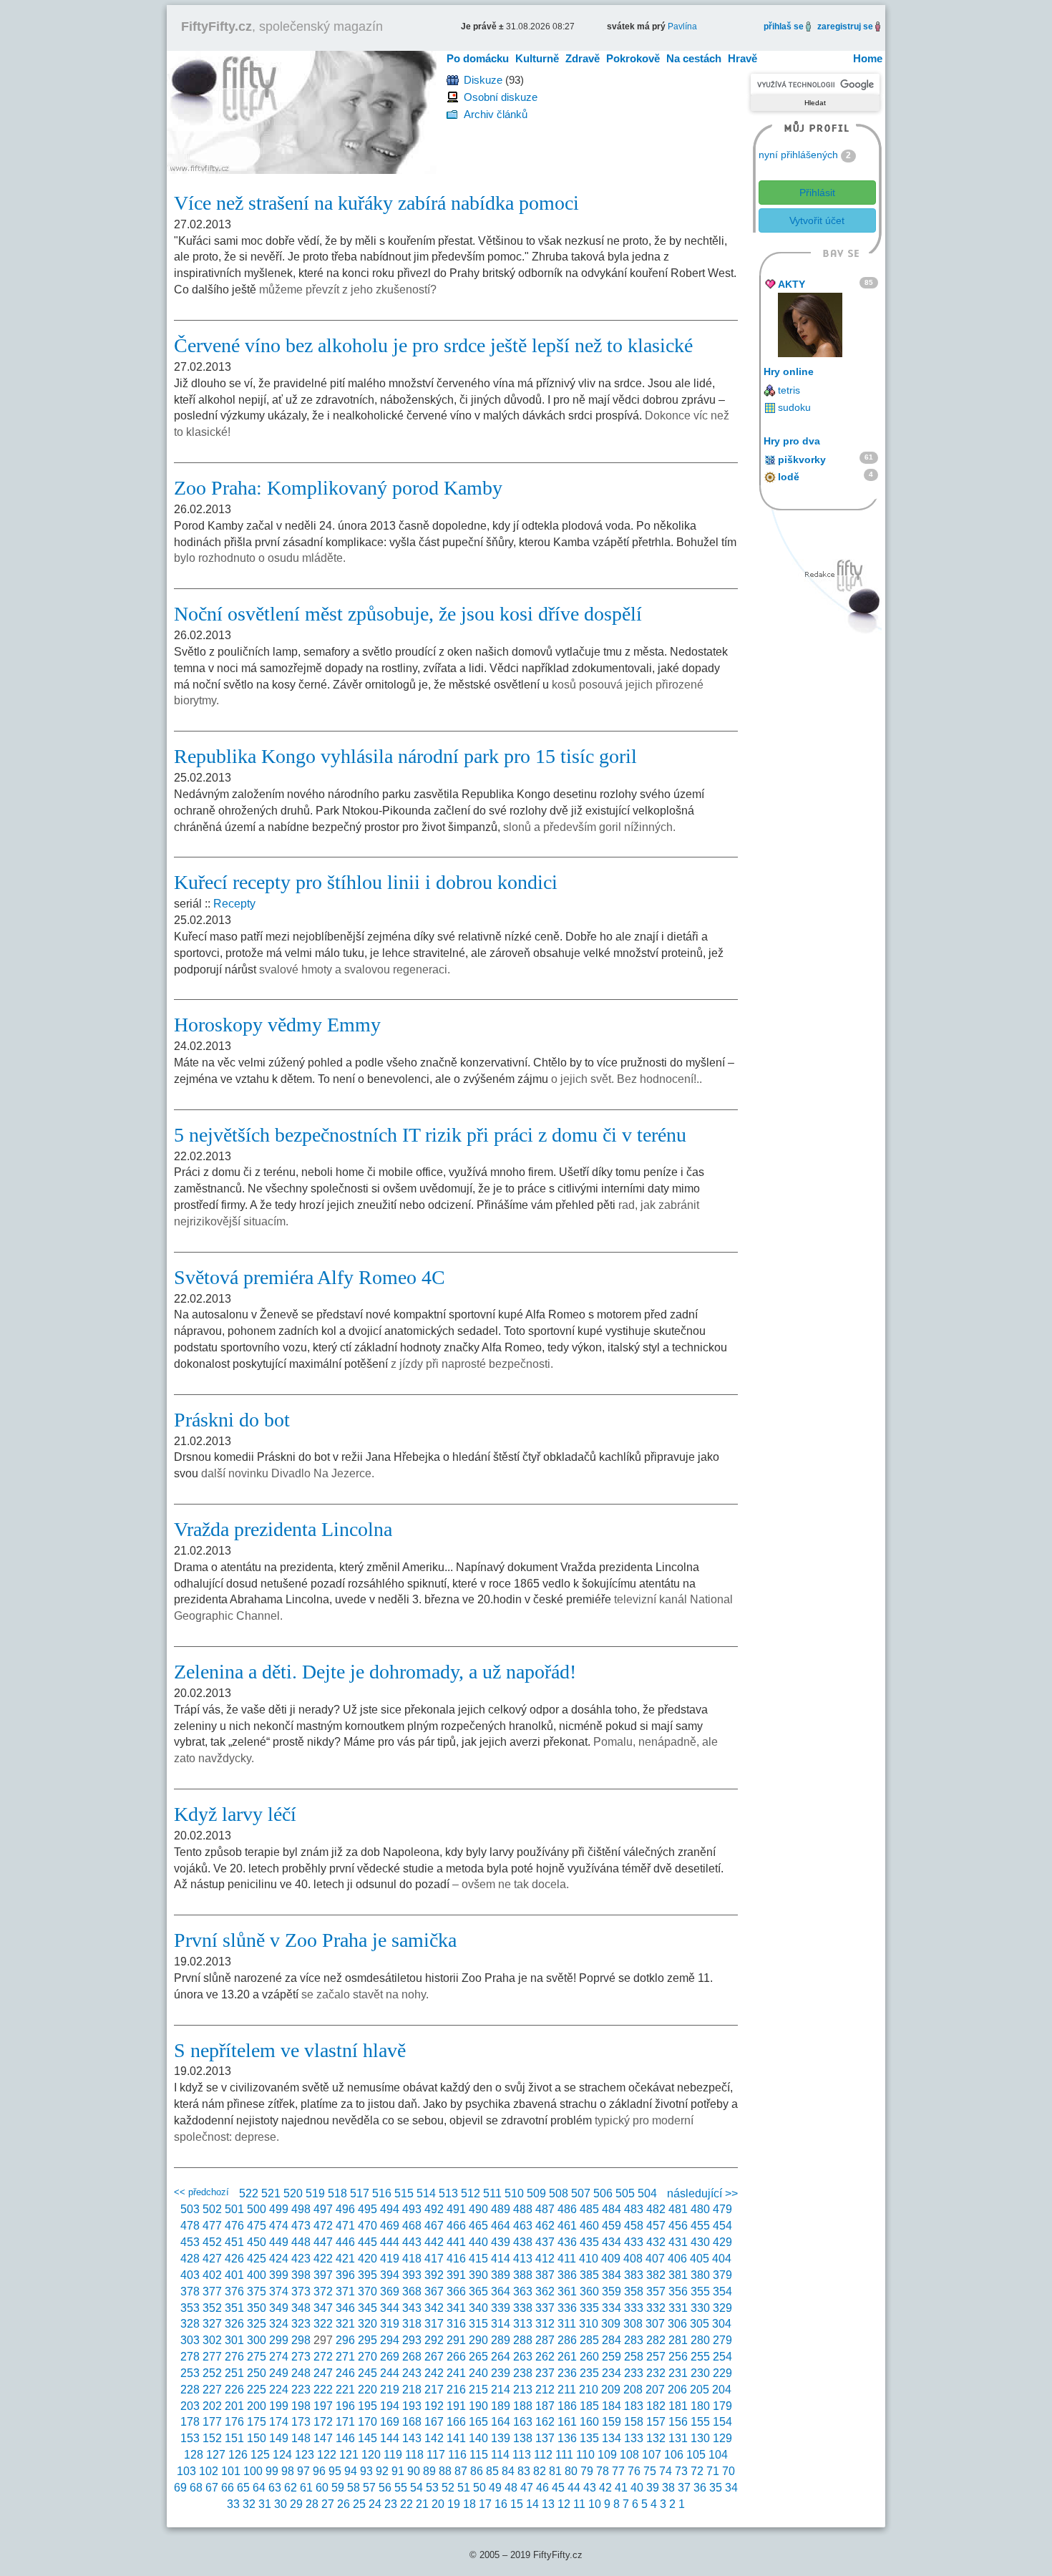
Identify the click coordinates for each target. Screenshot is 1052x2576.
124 (282, 2455)
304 (722, 2324)
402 (212, 2275)
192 (434, 2406)
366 (456, 2291)
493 (412, 2209)
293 (412, 2340)
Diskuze (483, 80)
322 (323, 2324)
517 (360, 2193)
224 (279, 2390)
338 (523, 2308)
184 (612, 2406)
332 (656, 2308)
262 (545, 2357)
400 (257, 2275)
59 (338, 2488)
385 (589, 2275)
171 (345, 2422)
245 (367, 2373)
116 (457, 2455)
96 (319, 2471)
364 (501, 2291)
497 (323, 2209)
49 (495, 2488)
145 (367, 2438)
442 (434, 2242)
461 (567, 2226)
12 (564, 2504)
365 (478, 2291)
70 (729, 2471)
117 (436, 2455)
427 (212, 2259)
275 (257, 2357)
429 (722, 2242)
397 (323, 2275)
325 (257, 2324)
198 (301, 2406)
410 (589, 2259)
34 (731, 2488)
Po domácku (478, 58)
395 (367, 2275)
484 (612, 2209)
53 (432, 2488)
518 (337, 2193)
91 (398, 2471)
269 (390, 2357)
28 (312, 2504)
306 (677, 2324)
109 (607, 2455)
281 (678, 2340)
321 (345, 2324)
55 (401, 2488)
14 (532, 2504)
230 (700, 2373)
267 (434, 2357)
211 (567, 2390)
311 (567, 2324)
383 (634, 2275)
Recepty (234, 904)
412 (545, 2259)
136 (567, 2438)
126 (238, 2455)
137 (545, 2438)
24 (375, 2504)
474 (279, 2226)
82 (540, 2471)
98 (288, 2471)
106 (674, 2455)
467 (434, 2226)
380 (700, 2275)
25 (359, 2504)
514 (426, 2193)
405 (700, 2259)
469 (390, 2226)
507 (581, 2193)
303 (190, 2340)
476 (234, 2226)
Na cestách (694, 58)
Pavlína (682, 26)
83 (524, 2471)
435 (589, 2242)
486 (567, 2209)
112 (543, 2455)
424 (279, 2259)
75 (650, 2471)
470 (367, 2226)
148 (301, 2438)
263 (523, 2357)
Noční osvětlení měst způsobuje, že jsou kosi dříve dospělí (408, 614)
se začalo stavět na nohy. (365, 1994)
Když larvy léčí (235, 1814)
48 (511, 2488)
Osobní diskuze (501, 97)
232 (656, 2373)
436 (567, 2242)
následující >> (702, 2193)
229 (722, 2373)
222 (323, 2390)
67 (212, 2488)
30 (281, 2504)
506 (603, 2193)
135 (589, 2438)
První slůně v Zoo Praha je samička (315, 1940)
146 (345, 2438)
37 (684, 2488)
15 (517, 2504)
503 (190, 2209)
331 (678, 2308)
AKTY (792, 284)
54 (417, 2488)
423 (301, 2259)
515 (404, 2193)
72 (697, 2471)
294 (390, 2340)
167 (434, 2422)
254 (722, 2357)
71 (713, 2471)
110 (585, 2455)
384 (612, 2275)
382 (656, 2275)
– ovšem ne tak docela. (511, 1884)
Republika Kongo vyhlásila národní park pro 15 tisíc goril (405, 756)
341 (456, 2308)
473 (301, 2226)
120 (371, 2455)
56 (385, 2488)
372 (323, 2291)
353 (190, 2308)
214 (501, 2390)
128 (194, 2455)
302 (212, 2340)
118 (414, 2455)
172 (323, 2422)
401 (234, 2275)
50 (479, 2488)
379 (722, 2275)
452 (212, 2242)
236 (567, 2373)
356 (678, 2291)
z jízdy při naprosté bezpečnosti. (472, 1364)
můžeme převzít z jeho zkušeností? (348, 290)
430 (700, 2242)
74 (666, 2471)
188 (523, 2406)
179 (722, 2406)
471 (345, 2226)
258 (634, 2357)
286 (567, 2340)
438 (523, 2242)
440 (478, 2242)
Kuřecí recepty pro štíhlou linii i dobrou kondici (366, 882)
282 (656, 2340)
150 (257, 2438)
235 (589, 2373)
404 (722, 2259)
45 (558, 2488)
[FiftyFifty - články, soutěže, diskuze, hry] (302, 111)
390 (478, 2275)
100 (253, 2471)
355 (700, 2291)
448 (301, 2242)
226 (234, 2390)
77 (618, 2471)
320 (367, 2324)
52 (448, 2488)
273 (301, 2357)
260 (589, 2357)
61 (306, 2488)
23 (391, 2504)
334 (612, 2308)
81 (555, 2471)
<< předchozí (201, 2192)
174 (279, 2422)
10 (595, 2504)
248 (301, 2373)
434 (612, 2242)
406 (677, 2259)
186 (567, 2406)
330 (700, 2308)
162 (545, 2422)
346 (345, 2308)
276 (234, 2357)
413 (523, 2259)
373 (301, 2291)
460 (589, 2226)
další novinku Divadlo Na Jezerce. (288, 1473)
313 (523, 2324)
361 (567, 2291)
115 (479, 2455)
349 (279, 2308)
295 (367, 2340)
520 (293, 2193)
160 (589, 2422)
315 (478, 2324)
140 (478, 2438)
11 (579, 2504)
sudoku (794, 407)
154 (722, 2422)
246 (345, 2373)
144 (390, 2438)
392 (434, 2275)
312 (545, 2324)
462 (545, 2226)
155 (700, 2422)
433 (634, 2242)
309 (611, 2324)
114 (500, 2455)
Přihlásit (817, 193)
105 (696, 2455)
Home (868, 58)
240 (478, 2373)
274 (279, 2357)
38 (668, 2488)
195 (367, 2406)
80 (571, 2471)
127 (216, 2455)
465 (478, 2226)
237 (545, 2373)
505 (625, 2193)
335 (589, 2308)
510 (514, 2193)
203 (190, 2406)
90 (414, 2471)
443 (412, 2242)
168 (412, 2422)
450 (257, 2242)
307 (655, 2324)
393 (412, 2275)
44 (574, 2488)
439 (501, 2242)
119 (393, 2455)
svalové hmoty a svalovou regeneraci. (355, 969)
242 (434, 2373)
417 (434, 2259)
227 (212, 2390)
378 (190, 2291)
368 (412, 2291)
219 (390, 2390)
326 (234, 2324)
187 (545, 2406)
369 (390, 2291)
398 (301, 2275)
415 (478, 2259)
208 (633, 2390)
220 (367, 2390)
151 (234, 2438)
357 (656, 2291)
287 (545, 2340)
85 (492, 2471)
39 (653, 2488)
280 (700, 2340)
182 (656, 2406)
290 (478, 2340)
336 (567, 2308)
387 (545, 2275)
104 (718, 2455)
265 (478, 2357)
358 (634, 2291)
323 (301, 2324)
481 (678, 2209)
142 (434, 2438)
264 (501, 2357)
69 (180, 2488)
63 (275, 2488)
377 (212, 2291)
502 (212, 2209)
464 (501, 2226)
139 (501, 2438)
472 (323, 2226)
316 (456, 2324)
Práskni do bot (232, 1420)
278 (190, 2357)
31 (265, 2504)
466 (456, 2226)
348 (301, 2308)
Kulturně (537, 58)
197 (323, 2406)
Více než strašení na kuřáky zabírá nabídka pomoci (376, 203)
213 (523, 2390)
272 (323, 2357)
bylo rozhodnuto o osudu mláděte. (260, 558)
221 (345, 2390)
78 (603, 2471)
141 (456, 2438)
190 (478, 2406)
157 (656, 2422)
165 (478, 2422)
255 (700, 2357)
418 (412, 2259)
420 (367, 2259)
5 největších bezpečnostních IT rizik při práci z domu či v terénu (430, 1135)
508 (559, 2193)
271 (345, 2357)
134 (612, 2438)
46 (542, 2488)
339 (501, 2308)
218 (412, 2390)
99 (272, 2471)
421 (345, 2259)
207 (655, 2390)
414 (501, 2259)
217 (434, 2390)
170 (367, 2422)
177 (212, 2422)
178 (190, 2422)
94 (351, 2471)
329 (722, 2308)
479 (722, 2209)
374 (279, 2291)
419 (390, 2259)
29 (296, 2504)
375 (257, 2291)
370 (367, 2291)
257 (656, 2357)
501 (234, 2209)
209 (611, 2390)
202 (212, 2406)
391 (456, 2275)
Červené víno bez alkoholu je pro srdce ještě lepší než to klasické (433, 345)
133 (634, 2438)
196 (345, 2406)
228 (190, 2390)
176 (234, 2422)
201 (234, 2406)
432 (656, 2242)
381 (678, 2275)
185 (589, 2406)
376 (234, 2291)
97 (303, 2471)
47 (527, 2488)
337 (545, 2308)
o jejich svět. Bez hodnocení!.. (627, 1079)
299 (279, 2340)
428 (190, 2259)
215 (478, 2390)
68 (196, 2488)
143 (412, 2438)
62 (291, 2488)
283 (634, 2340)
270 (367, 2357)
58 (354, 2488)
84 (508, 2471)
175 (257, 2422)
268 (412, 2357)
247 (323, 2373)
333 (634, 2308)
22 (406, 2504)
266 (456, 2357)
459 (612, 2226)
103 (186, 2471)
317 (434, 2324)
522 (249, 2193)
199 (279, 2406)
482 (656, 2209)
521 (271, 2193)
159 (612, 2422)
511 (492, 2193)
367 (434, 2291)
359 (612, 2291)
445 (367, 2242)
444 (390, 2242)
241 (456, 2373)
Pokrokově (633, 58)
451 (234, 2242)
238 (523, 2373)
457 (656, 2226)
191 (456, 2406)
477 (212, 2226)
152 (212, 2438)
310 (589, 2324)
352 (212, 2308)
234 (612, 2373)
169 (390, 2422)
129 (722, 2438)
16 (501, 2504)
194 (390, 2406)
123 (305, 2455)
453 (190, 2242)
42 (605, 2488)
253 (190, 2373)
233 (634, 2373)
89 (429, 2471)
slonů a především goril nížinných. (589, 827)
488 (523, 2209)
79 (587, 2471)
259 (612, 2357)
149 (279, 2438)
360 (589, 2291)
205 (700, 2390)
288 (523, 2340)
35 (716, 2488)
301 (234, 2340)
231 (678, 2373)
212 (545, 2390)
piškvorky (802, 460)
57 (369, 2488)
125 (260, 2455)
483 (634, 2209)
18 (469, 2504)
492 (434, 2209)
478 (190, 2226)
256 (678, 2357)
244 (390, 2373)
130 (700, 2438)
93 (366, 2471)
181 (678, 2406)
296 (345, 2340)
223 (301, 2390)
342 (434, 2308)
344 (390, 2308)
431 (678, 2242)
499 (279, 2209)
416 (456, 2259)
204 (722, 2390)
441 (456, 2242)
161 (567, 2422)
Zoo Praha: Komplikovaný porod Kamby (338, 488)
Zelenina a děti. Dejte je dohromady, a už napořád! (375, 1672)
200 (257, 2406)
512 (471, 2193)
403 (190, 2275)
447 (323, 2242)
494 (390, 2209)
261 (567, 2357)
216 (456, 2390)
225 (257, 2390)
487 (545, 2209)
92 (382, 2471)
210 (589, 2390)
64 (259, 2488)
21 (422, 2504)
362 (545, 2291)
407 (655, 2259)
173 (301, 2422)
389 (501, 2275)
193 (412, 2406)
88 (445, 2471)
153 (190, 2438)
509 (536, 2193)
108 (629, 2455)
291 (456, 2340)
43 (590, 2488)
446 (345, 2242)
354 (722, 2291)
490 (478, 2209)
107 (652, 2455)
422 (323, 2259)
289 (501, 2340)
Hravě (742, 58)
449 (279, 2242)
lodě (789, 477)
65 (243, 2488)
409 (611, 2259)
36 (700, 2488)
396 (345, 2275)
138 (523, 2438)
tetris (789, 390)
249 (279, 2373)
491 (456, 2209)
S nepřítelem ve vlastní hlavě (290, 2050)
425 (257, 2259)
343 (412, 2308)
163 (523, 2422)
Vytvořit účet (817, 220)
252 (212, 2373)
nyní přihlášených (798, 155)
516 (382, 2193)
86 (477, 2471)
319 (390, 2324)
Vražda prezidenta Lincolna (283, 1529)
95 (335, 2471)
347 (323, 2308)
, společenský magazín (282, 26)
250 (257, 2373)
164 (501, 2422)
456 (678, 2226)
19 (454, 2504)
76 (634, 2471)
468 (412, 2226)
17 (485, 2504)
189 (501, 2406)
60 (322, 2488)
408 (633, 2259)
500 (257, 2209)
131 (678, 2438)
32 (249, 2504)
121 (349, 2455)
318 (412, 2324)
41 (621, 2488)
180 (700, 2406)
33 (233, 2504)
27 (328, 2504)
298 (301, 2340)
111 (564, 2455)
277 (212, 2357)
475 (257, 2226)
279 (722, 2340)
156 (678, 2422)
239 (501, 2373)
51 (464, 2488)
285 (589, 2340)
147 (323, 2438)
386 (567, 2275)
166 (456, 2422)
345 (367, 2308)
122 (327, 2455)
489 (501, 2209)
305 (700, 2324)
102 (209, 2471)
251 (234, 2373)
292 (434, 2340)
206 (677, 2390)
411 (567, 2259)
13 (548, 2504)
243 (412, 2373)
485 (589, 2209)
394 (390, 2275)
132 (656, 2438)
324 (279, 2324)
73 (681, 2471)
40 (637, 2488)
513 (448, 2193)
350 (257, 2308)
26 (344, 2504)
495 (367, 2209)
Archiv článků (496, 114)
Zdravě (583, 58)
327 (212, 2324)
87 (461, 2471)
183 (634, 2406)
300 (257, 2340)
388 (523, 2275)
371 (345, 2291)
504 (647, 2193)
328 (190, 2324)
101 (231, 2471)
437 (545, 2242)
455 (700, 2226)
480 (700, 2209)
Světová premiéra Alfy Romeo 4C (310, 1277)
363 (523, 2291)
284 (612, 2340)
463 (523, 2226)
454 (722, 2226)
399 (279, 2275)
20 (438, 2504)
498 (301, 2209)
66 (228, 2488)
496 (345, 2209)
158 (634, 2422)
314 (501, 2324)
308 (633, 2324)
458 (634, 2226)
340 (478, 2308)
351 (234, 2308)
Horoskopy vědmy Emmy (277, 1025)
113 (522, 2455)
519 (315, 2193)
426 (234, 2259)
